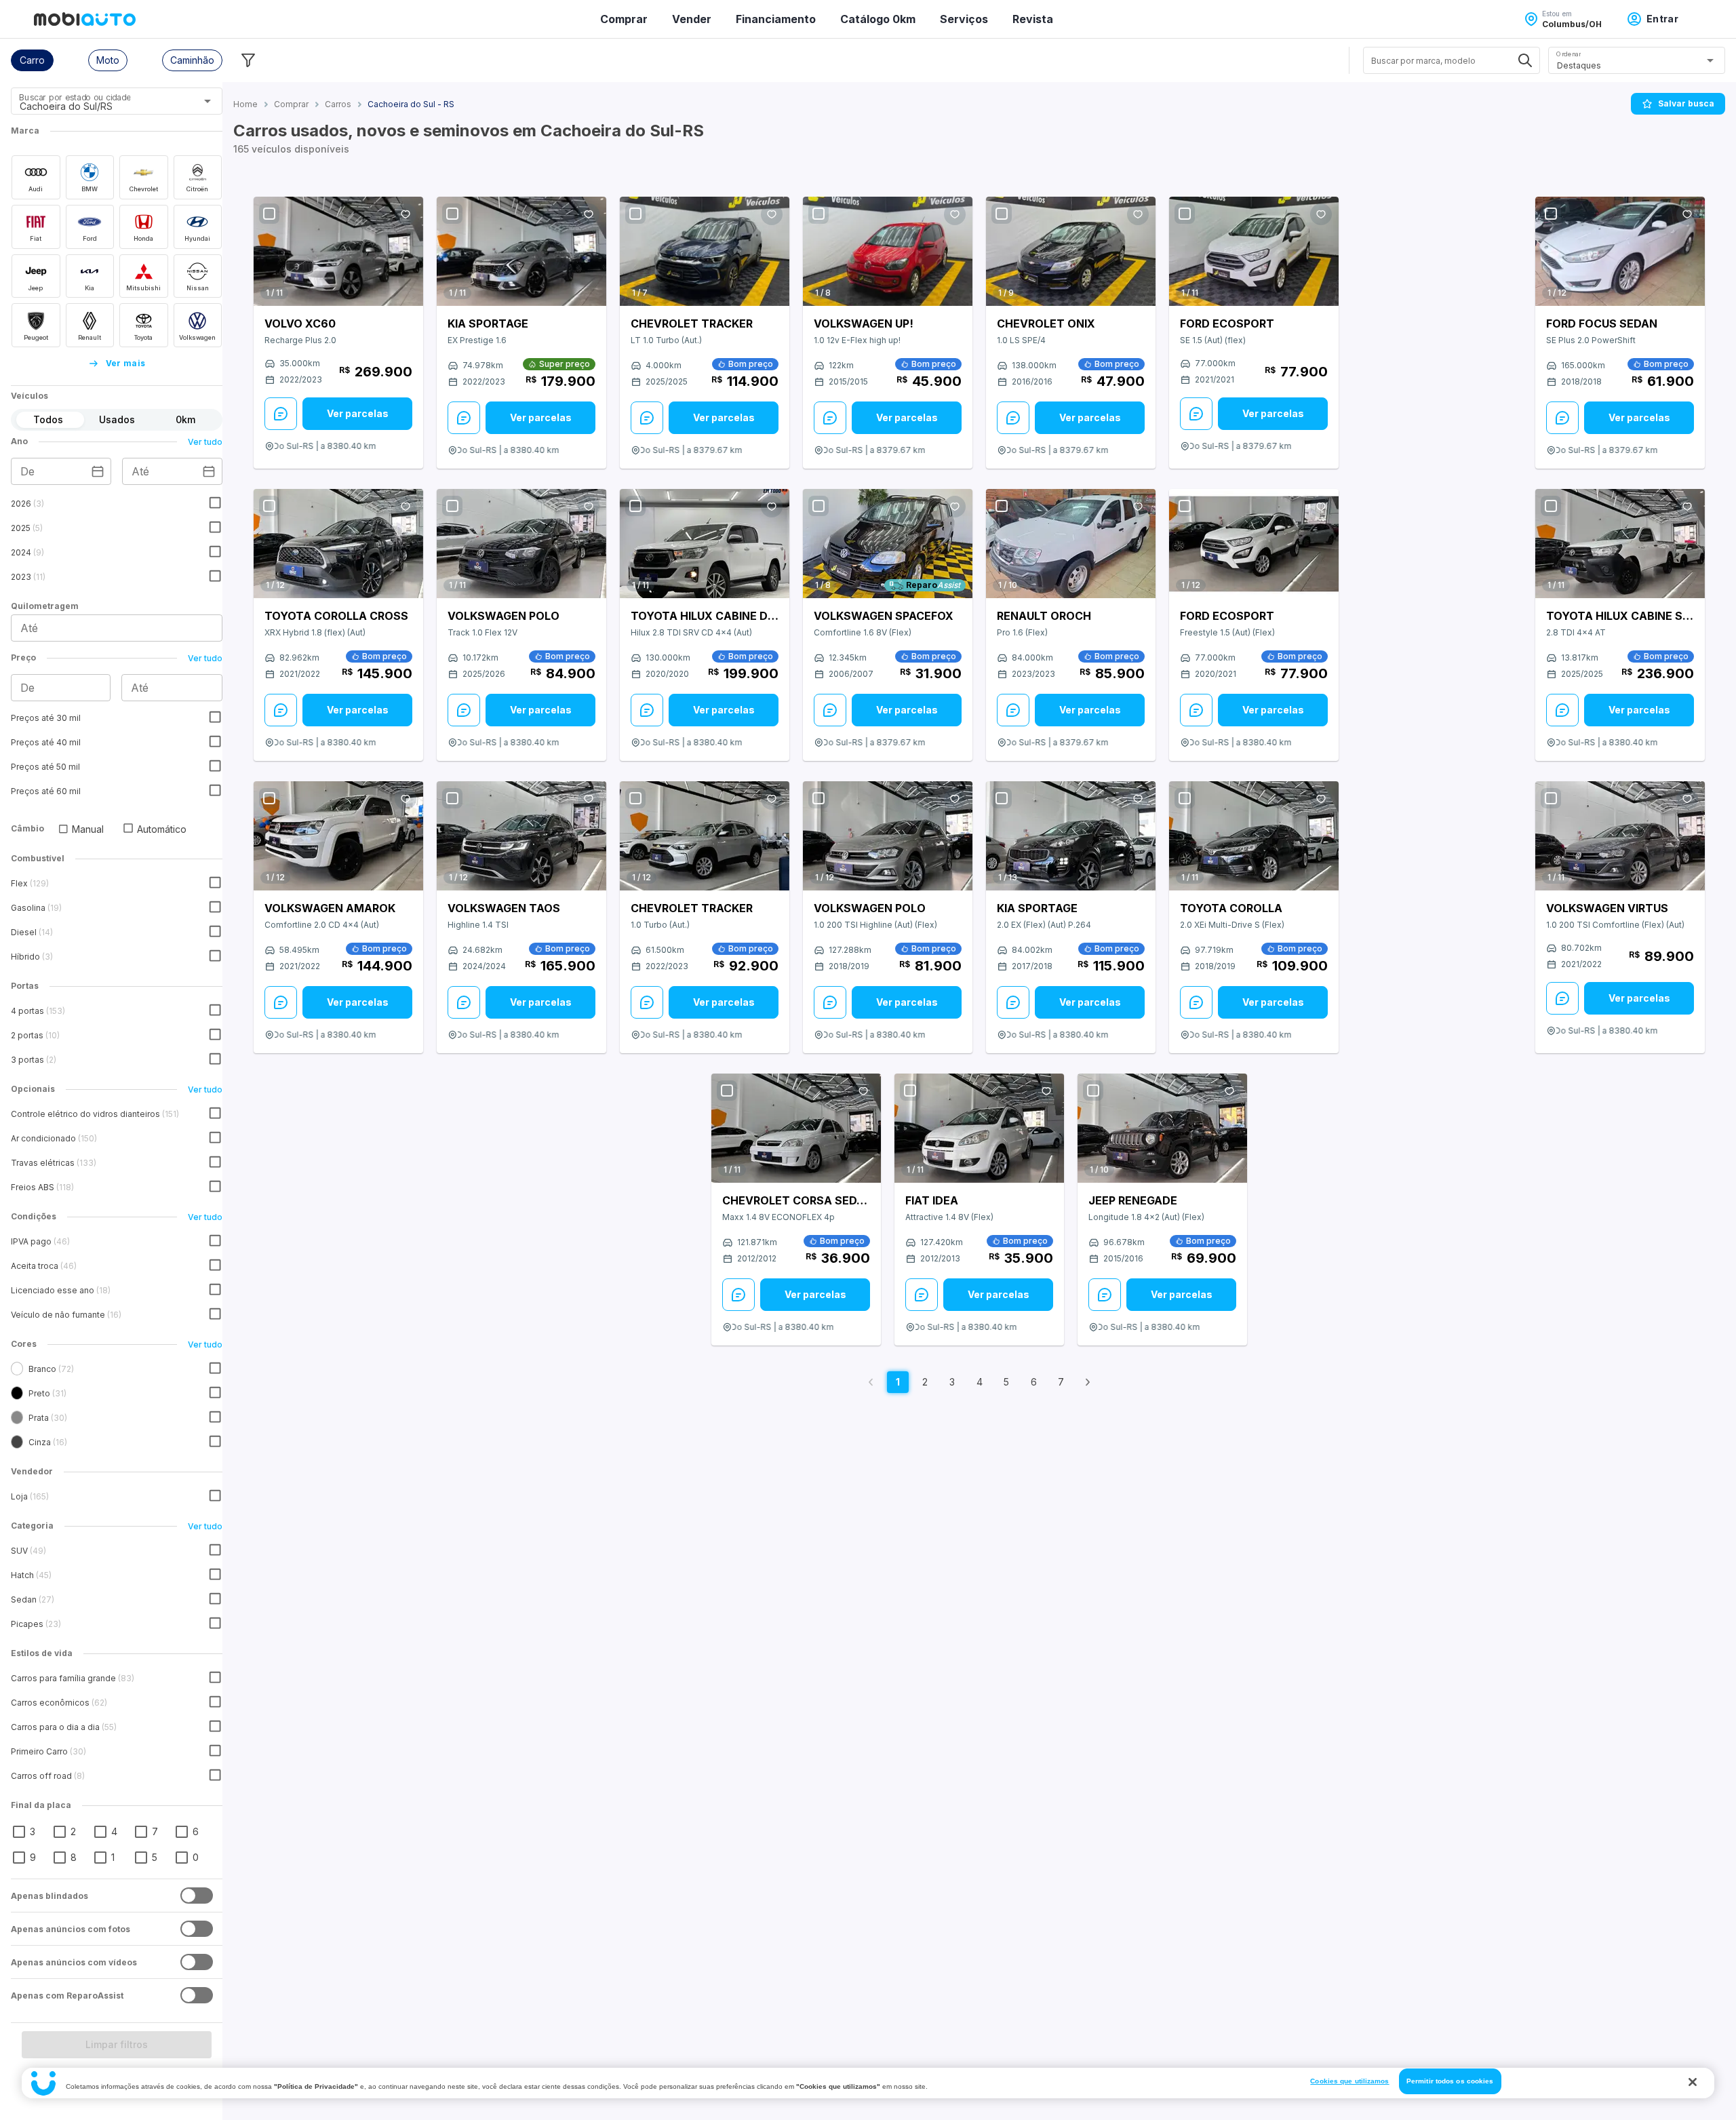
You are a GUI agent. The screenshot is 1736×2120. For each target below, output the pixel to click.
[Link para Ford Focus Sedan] (1620, 251)
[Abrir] (208, 101)
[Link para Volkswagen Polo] (521, 544)
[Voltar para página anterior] (871, 1382)
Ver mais (126, 363)
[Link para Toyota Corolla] (1254, 836)
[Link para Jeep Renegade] (1162, 1128)
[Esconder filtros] (248, 60)
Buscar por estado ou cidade (75, 97)
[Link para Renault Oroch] (1071, 544)
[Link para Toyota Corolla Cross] (338, 544)
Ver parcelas (358, 413)
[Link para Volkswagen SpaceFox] (888, 544)
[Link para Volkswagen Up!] (888, 251)
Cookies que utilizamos (1349, 2081)
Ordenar (1569, 54)
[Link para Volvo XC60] (338, 251)
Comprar (624, 19)
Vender (692, 19)
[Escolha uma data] (98, 471)
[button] (32, 60)
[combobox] (100, 106)
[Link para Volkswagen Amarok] (338, 836)
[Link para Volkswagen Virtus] (1620, 836)
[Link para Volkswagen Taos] (521, 836)
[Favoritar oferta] (406, 214)
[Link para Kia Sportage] (521, 251)
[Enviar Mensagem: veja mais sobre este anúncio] (281, 414)
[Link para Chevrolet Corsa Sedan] (796, 1128)
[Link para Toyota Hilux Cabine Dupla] (705, 544)
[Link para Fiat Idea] (979, 1128)
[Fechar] (1693, 2082)
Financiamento (776, 19)
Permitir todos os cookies (1450, 2081)
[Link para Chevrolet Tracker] (705, 251)
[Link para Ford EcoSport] (1254, 251)
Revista (1033, 19)
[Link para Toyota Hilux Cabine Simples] (1620, 544)
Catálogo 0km (878, 19)
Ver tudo (205, 442)
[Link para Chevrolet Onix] (1071, 251)
